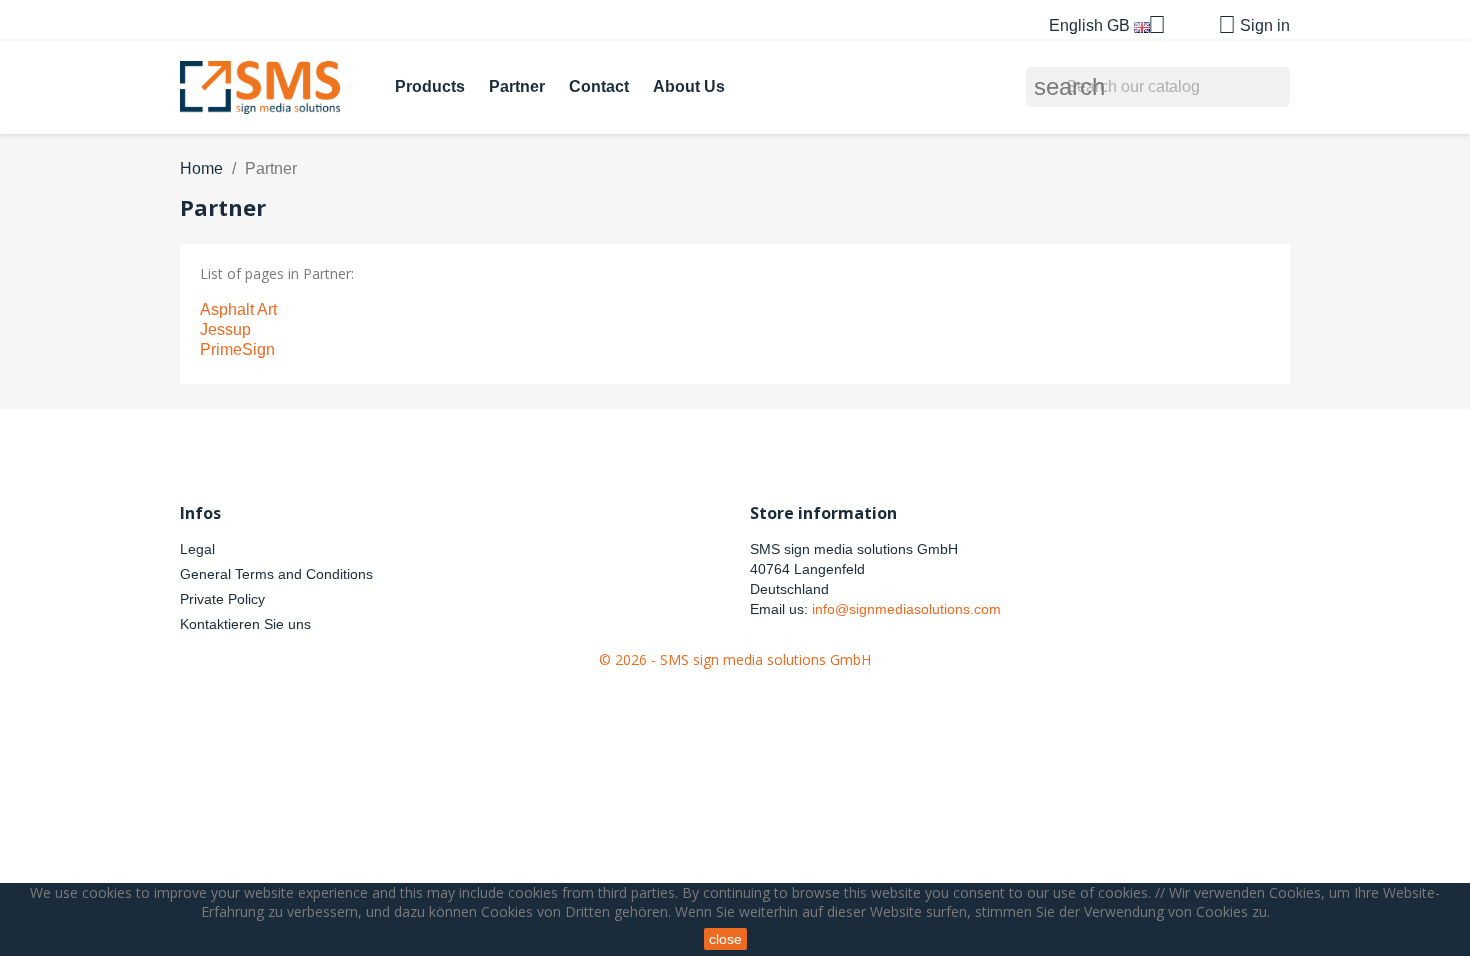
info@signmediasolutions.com (906, 609)
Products (430, 86)
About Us (689, 86)
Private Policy (222, 599)
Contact (599, 86)
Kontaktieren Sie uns (245, 624)
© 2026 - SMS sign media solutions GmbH (735, 659)
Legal (197, 549)
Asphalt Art (238, 309)
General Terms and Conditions (276, 574)
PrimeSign (237, 349)
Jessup (225, 329)
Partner (517, 86)
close (725, 939)
